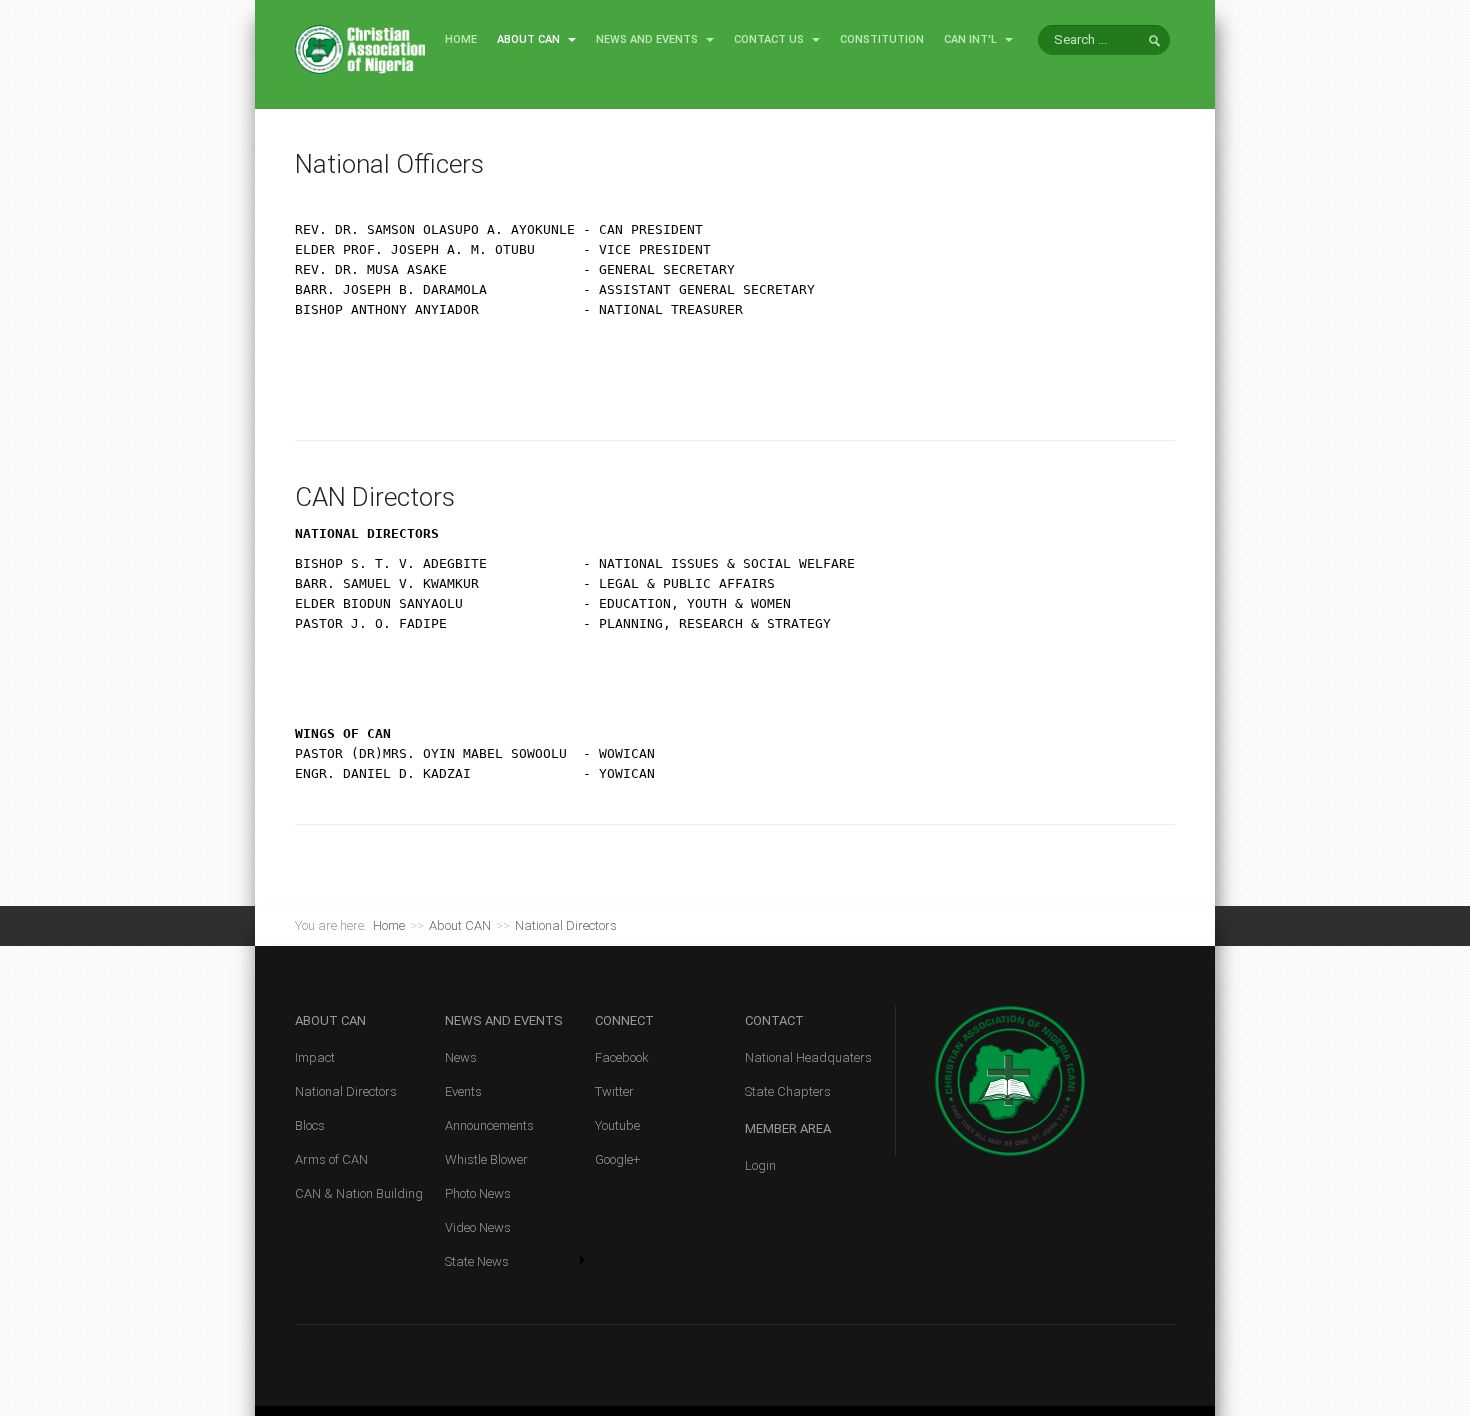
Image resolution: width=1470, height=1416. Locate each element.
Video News (478, 1227)
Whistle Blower (486, 1159)
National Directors (346, 1091)
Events (463, 1091)
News (461, 1057)
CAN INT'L (972, 39)
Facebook (622, 1057)
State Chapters (788, 1091)
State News (477, 1261)
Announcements (489, 1125)
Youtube (617, 1125)
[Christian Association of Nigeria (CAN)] (360, 48)
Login (760, 1165)
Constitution (882, 39)
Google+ (617, 1159)
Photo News (478, 1193)
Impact (315, 1057)
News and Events (648, 39)
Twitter (614, 1091)
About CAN (530, 39)
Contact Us (770, 39)
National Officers (389, 164)
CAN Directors (375, 497)
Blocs (310, 1125)
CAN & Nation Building (359, 1193)
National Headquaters (808, 1057)
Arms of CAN (331, 1159)
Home (461, 39)
